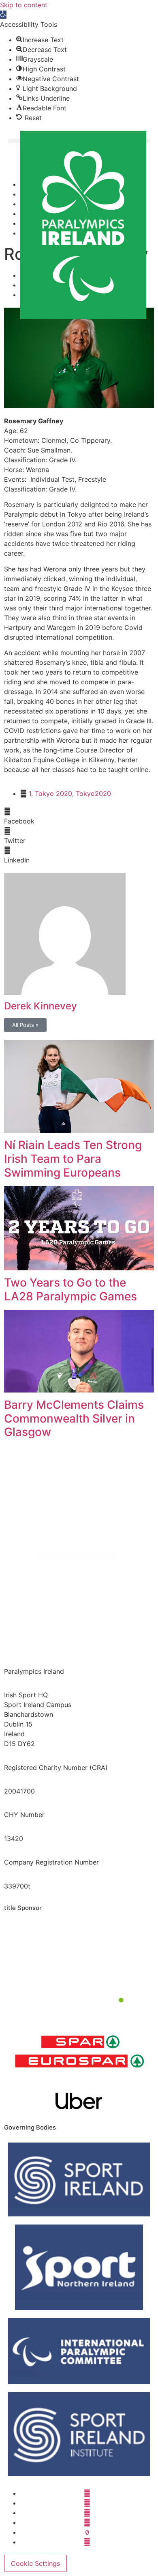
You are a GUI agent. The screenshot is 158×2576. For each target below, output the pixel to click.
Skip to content (24, 5)
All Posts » (25, 1025)
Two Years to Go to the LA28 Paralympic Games (70, 1289)
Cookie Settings (35, 2563)
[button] (3, 15)
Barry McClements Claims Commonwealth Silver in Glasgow (74, 1418)
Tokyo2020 (93, 793)
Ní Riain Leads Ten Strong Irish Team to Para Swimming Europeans (73, 1159)
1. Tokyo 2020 (50, 793)
